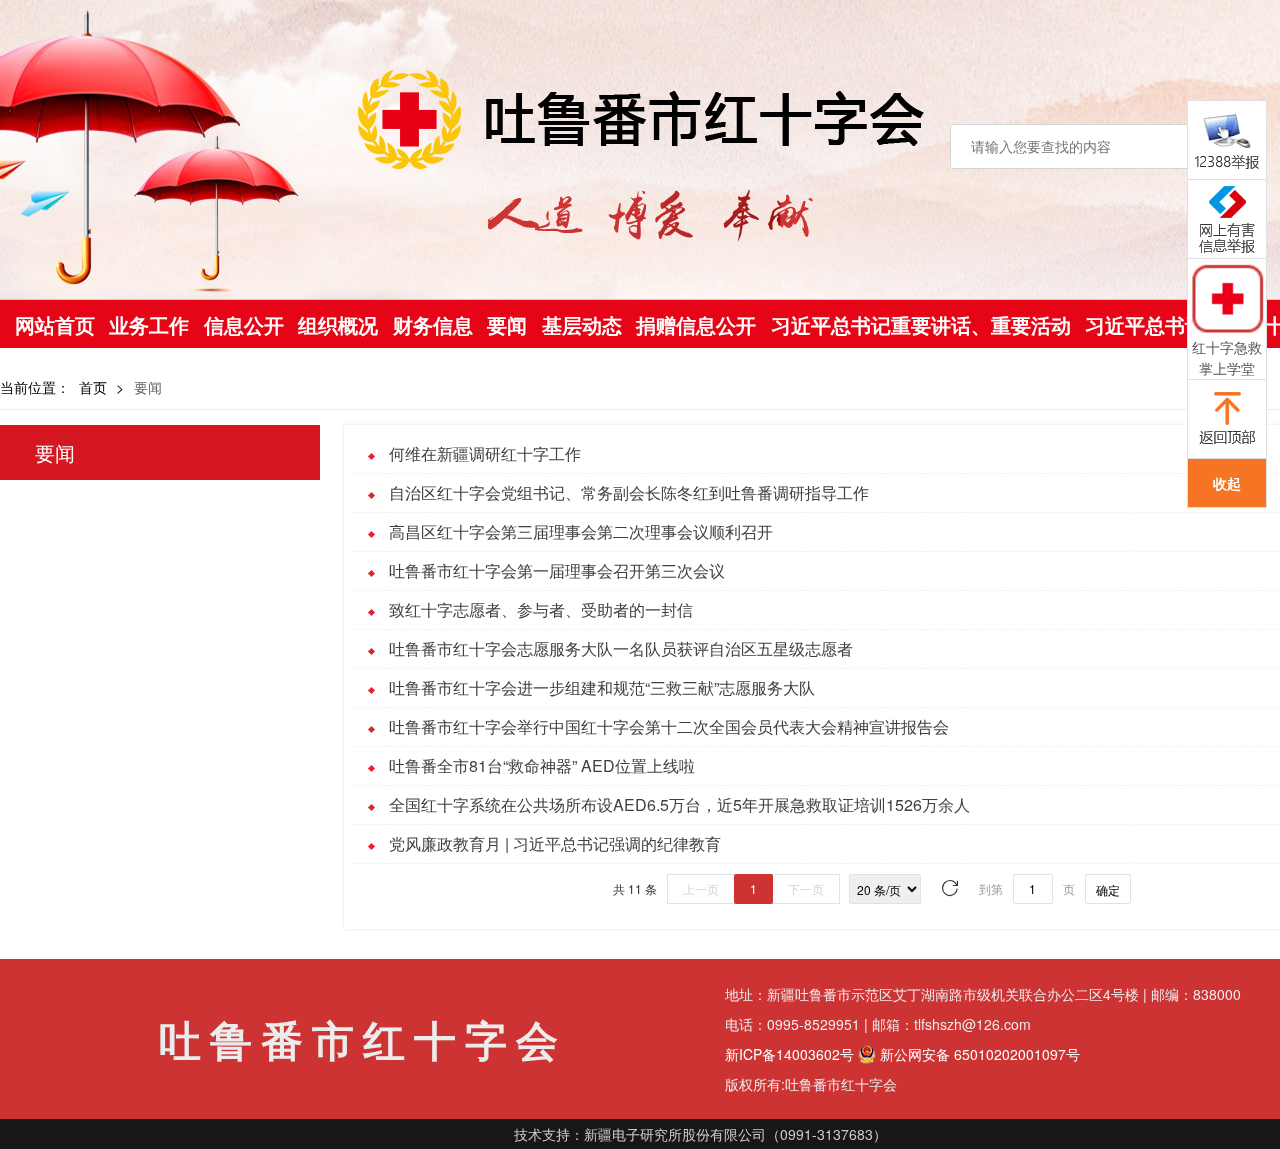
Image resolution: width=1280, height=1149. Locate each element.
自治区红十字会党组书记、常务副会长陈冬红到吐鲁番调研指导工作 (629, 492)
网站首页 (55, 324)
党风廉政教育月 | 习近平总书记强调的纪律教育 (555, 843)
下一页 (806, 888)
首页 (93, 387)
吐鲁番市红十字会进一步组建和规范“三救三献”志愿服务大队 (602, 687)
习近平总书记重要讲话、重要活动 (921, 324)
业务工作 (149, 324)
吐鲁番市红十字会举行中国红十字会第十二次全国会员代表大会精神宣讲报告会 (669, 726)
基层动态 (582, 324)
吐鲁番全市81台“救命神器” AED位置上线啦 (542, 765)
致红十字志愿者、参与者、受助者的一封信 (541, 609)
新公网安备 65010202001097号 (978, 1054)
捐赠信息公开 (696, 324)
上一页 (701, 888)
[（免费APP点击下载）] (1227, 298)
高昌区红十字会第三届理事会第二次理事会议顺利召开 (581, 531)
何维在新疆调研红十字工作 (485, 453)
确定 (1108, 889)
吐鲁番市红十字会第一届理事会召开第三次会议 (557, 570)
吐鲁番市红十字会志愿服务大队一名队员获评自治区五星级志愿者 (621, 648)
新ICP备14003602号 (789, 1054)
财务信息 (433, 324)
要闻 (507, 324)
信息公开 (244, 324)
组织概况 (338, 324)
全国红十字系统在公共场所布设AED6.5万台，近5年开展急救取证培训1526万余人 (679, 804)
